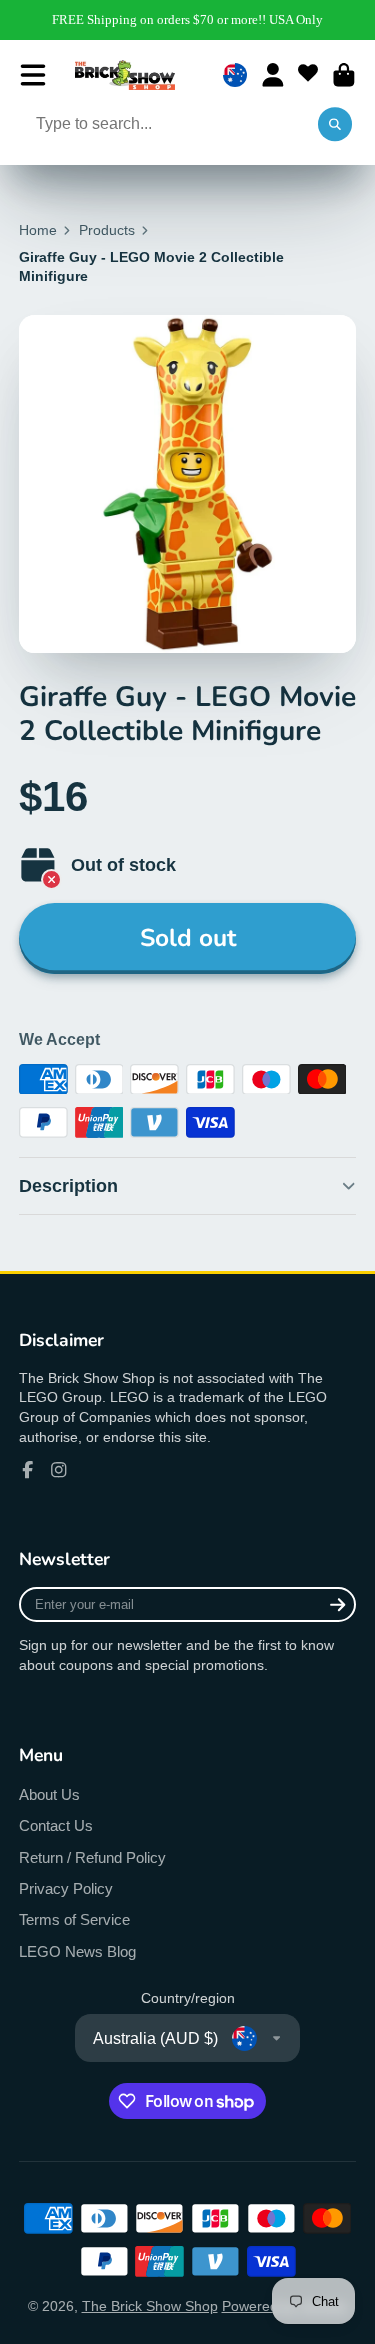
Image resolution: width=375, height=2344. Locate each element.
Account (273, 75)
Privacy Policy (66, 1888)
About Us (49, 1794)
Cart (344, 75)
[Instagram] (59, 1470)
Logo (125, 75)
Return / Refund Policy (92, 1857)
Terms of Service (74, 1919)
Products (107, 230)
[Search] (335, 125)
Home (38, 230)
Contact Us (56, 1825)
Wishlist (308, 75)
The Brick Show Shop (150, 2306)
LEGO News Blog (77, 1951)
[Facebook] (28, 1470)
